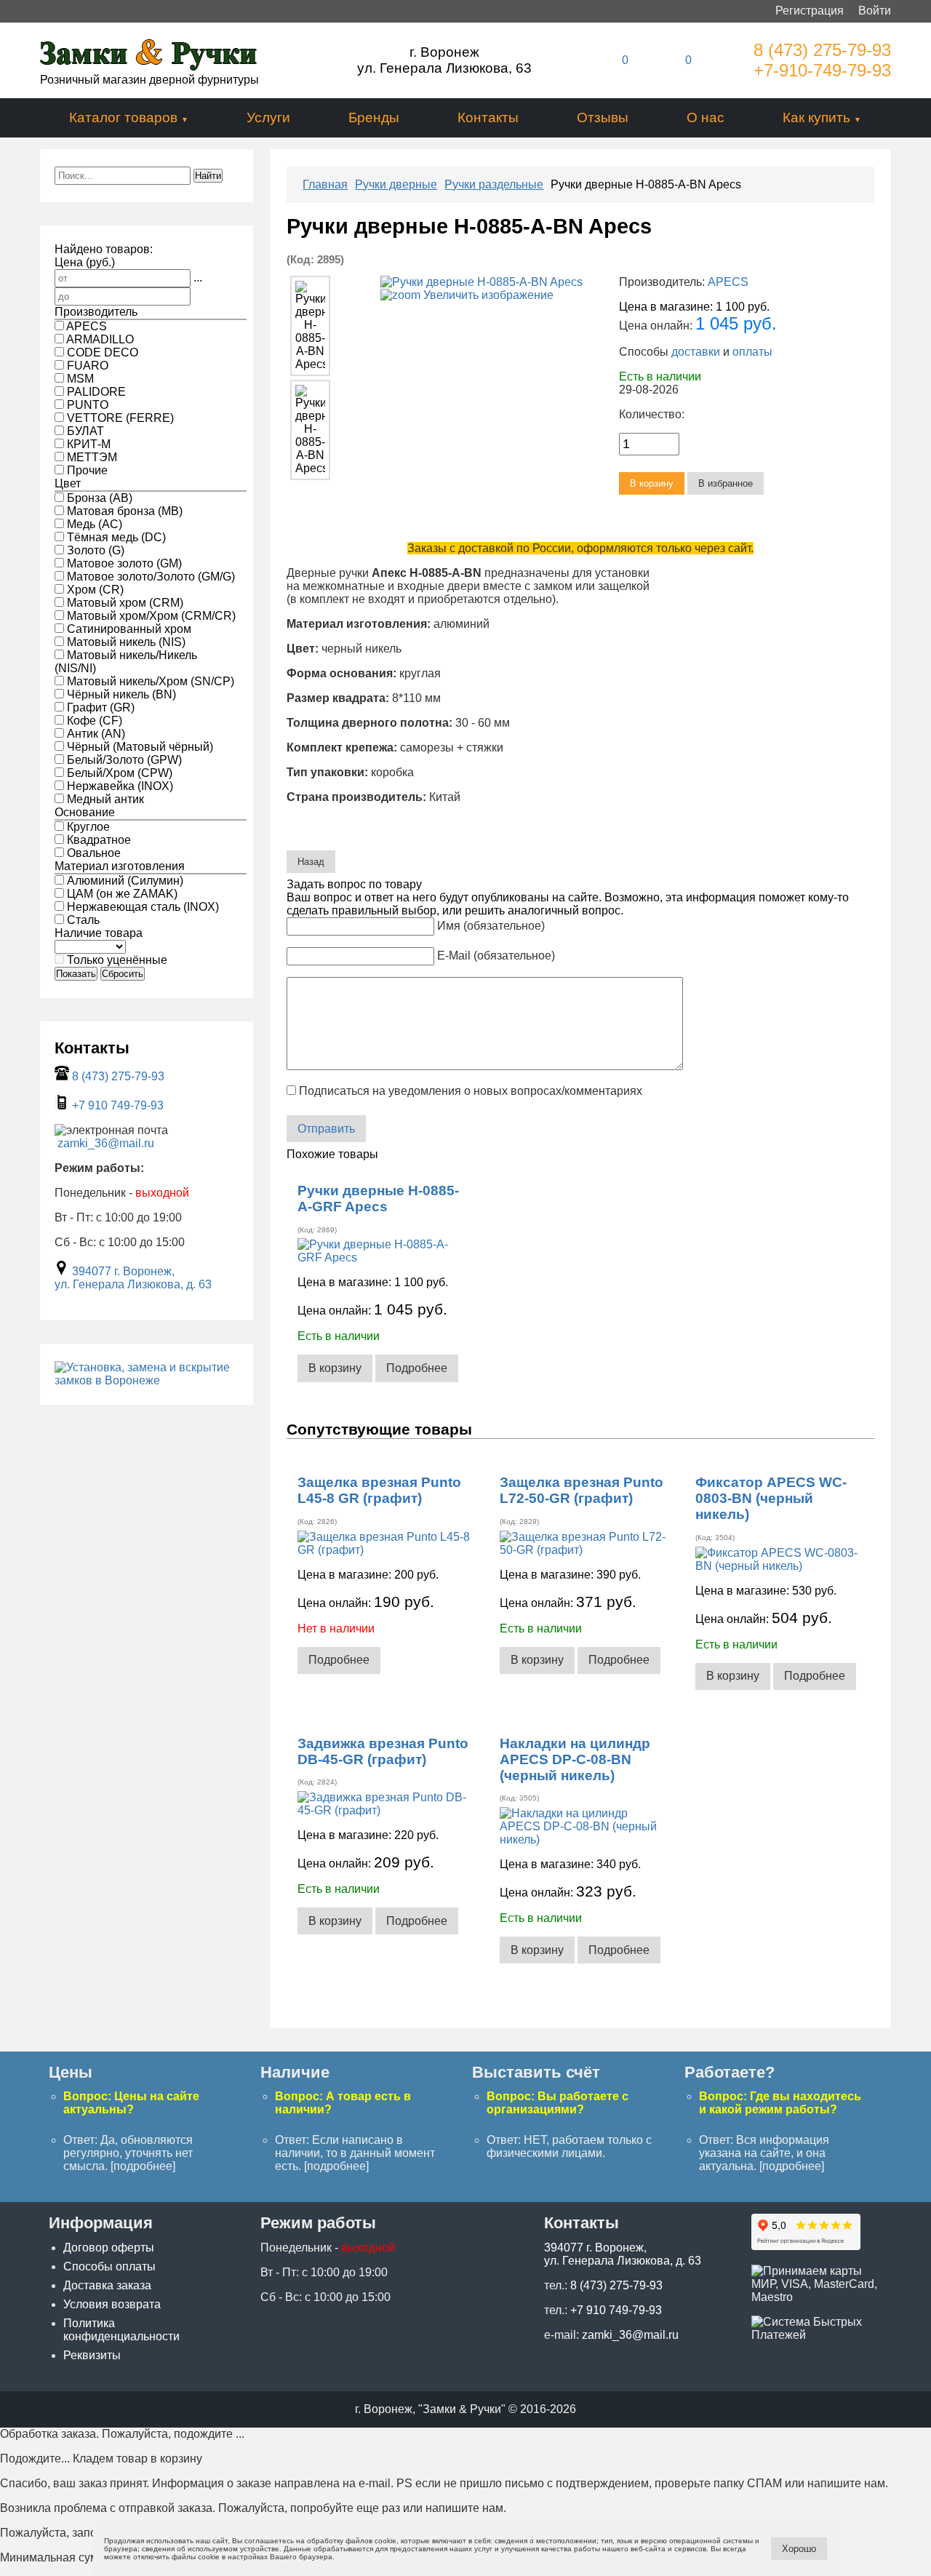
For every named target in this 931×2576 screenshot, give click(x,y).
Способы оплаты (109, 2266)
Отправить (326, 1129)
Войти (875, 11)
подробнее (143, 2166)
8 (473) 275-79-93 (822, 50)
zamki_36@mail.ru (106, 1143)
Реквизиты (92, 2355)
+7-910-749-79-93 (822, 70)
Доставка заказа (107, 2285)
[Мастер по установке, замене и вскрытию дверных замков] (146, 1380)
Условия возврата (112, 2304)
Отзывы (603, 117)
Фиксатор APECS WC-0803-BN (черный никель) (771, 1498)
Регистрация (810, 11)
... (198, 278)
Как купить (816, 117)
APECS (728, 282)
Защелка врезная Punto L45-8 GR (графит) (379, 1490)
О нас (706, 117)
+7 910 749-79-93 (118, 1105)
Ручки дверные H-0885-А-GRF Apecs (378, 1199)
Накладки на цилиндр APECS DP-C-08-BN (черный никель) (575, 1759)
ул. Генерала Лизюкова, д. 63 (133, 1284)
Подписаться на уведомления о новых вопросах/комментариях (471, 1091)
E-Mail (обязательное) (496, 956)
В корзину (335, 1368)
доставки (696, 352)
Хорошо (799, 2549)
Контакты (488, 117)
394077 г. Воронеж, (123, 1271)
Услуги (268, 117)
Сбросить (123, 974)
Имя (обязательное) (491, 926)
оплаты (752, 352)
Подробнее (417, 1368)
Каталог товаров (123, 117)
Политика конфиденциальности (121, 2330)
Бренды (374, 117)
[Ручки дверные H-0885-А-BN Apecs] (310, 326)
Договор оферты (109, 2248)
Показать (76, 974)
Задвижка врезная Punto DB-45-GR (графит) (383, 1751)
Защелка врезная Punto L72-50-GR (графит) (582, 1490)
